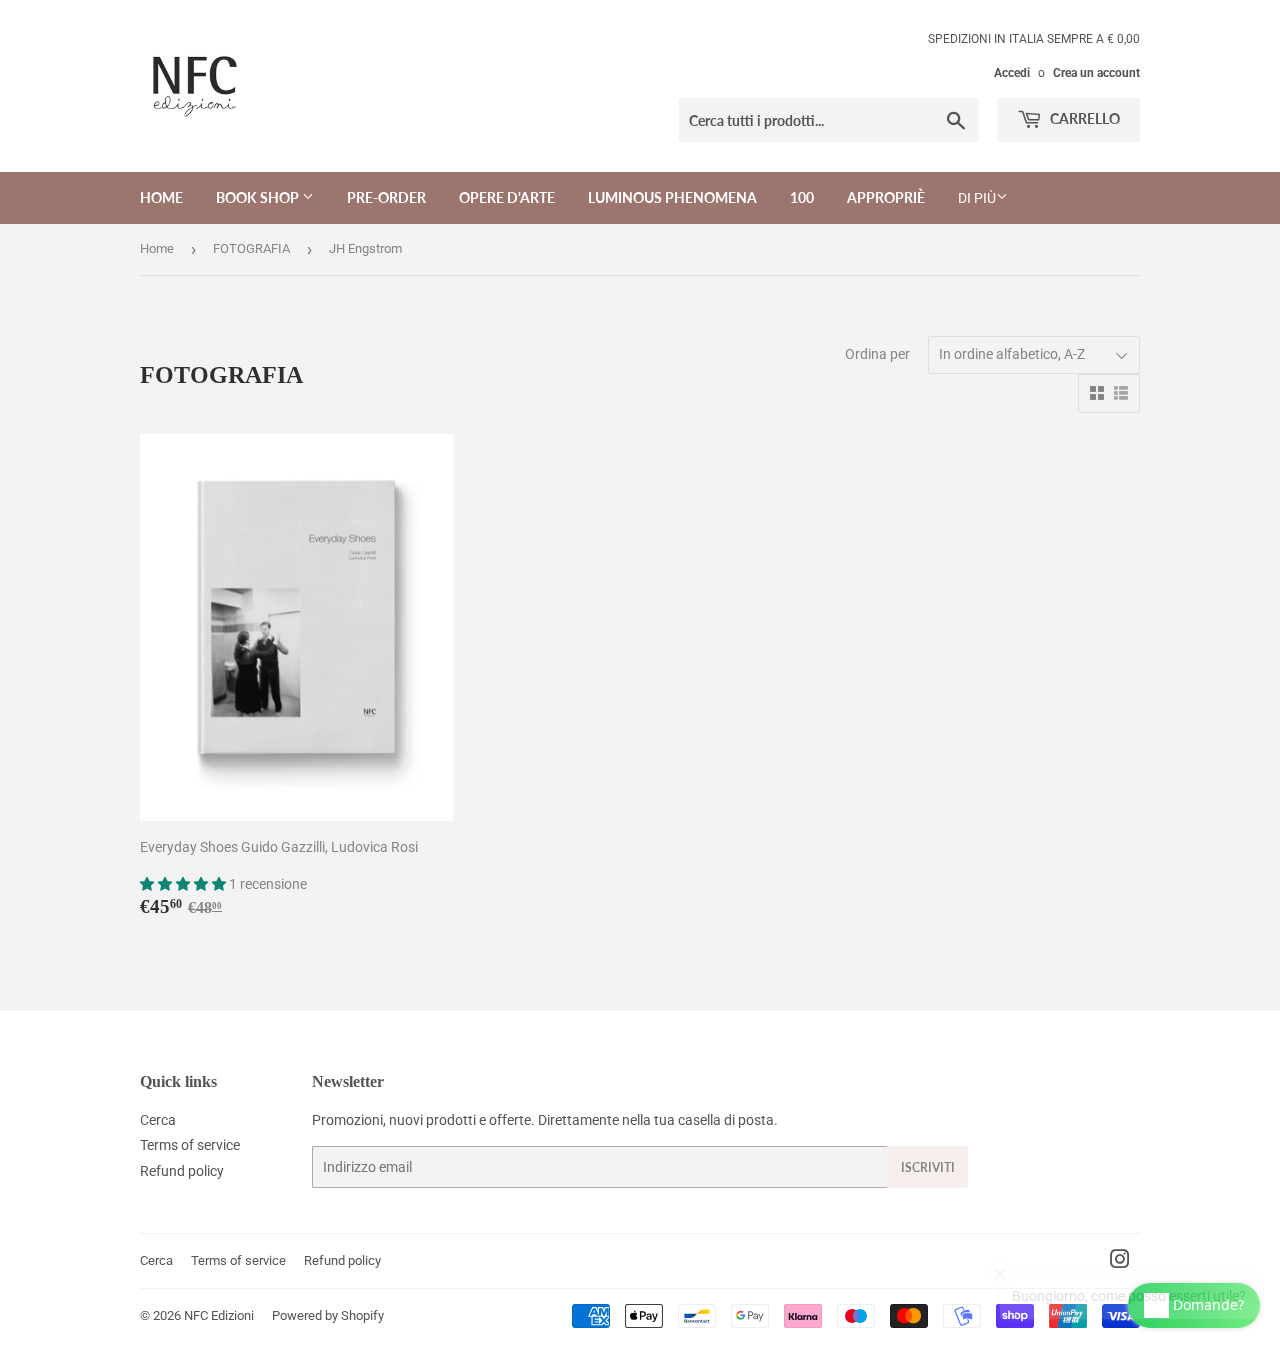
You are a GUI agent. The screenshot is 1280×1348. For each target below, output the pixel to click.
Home (161, 197)
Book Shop (259, 197)
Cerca (158, 1120)
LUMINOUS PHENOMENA (672, 197)
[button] (184, 884)
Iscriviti (928, 1167)
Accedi (1012, 73)
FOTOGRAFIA (251, 248)
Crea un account (1096, 73)
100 (802, 197)
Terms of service (190, 1145)
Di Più (977, 198)
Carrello (1083, 118)
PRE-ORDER (386, 197)
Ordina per (877, 354)
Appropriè (886, 197)
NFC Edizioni (219, 1315)
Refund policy (182, 1171)
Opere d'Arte (507, 197)
